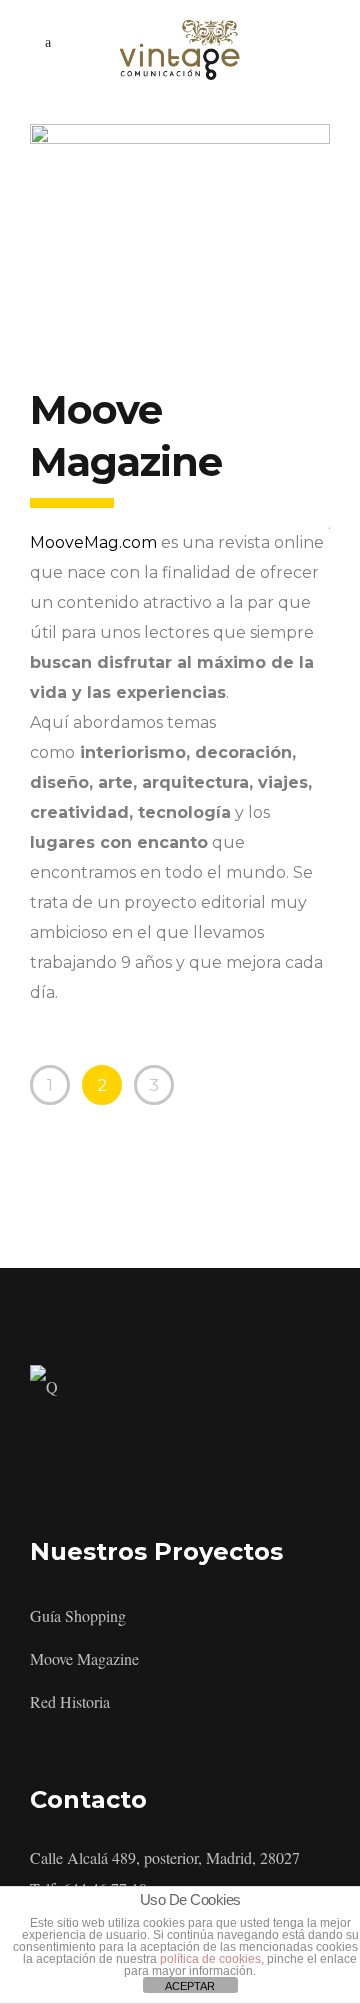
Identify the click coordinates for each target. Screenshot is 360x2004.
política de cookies (210, 1959)
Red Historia (70, 1701)
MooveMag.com (93, 542)
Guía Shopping (78, 1615)
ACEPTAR (190, 1986)
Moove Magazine (84, 1658)
